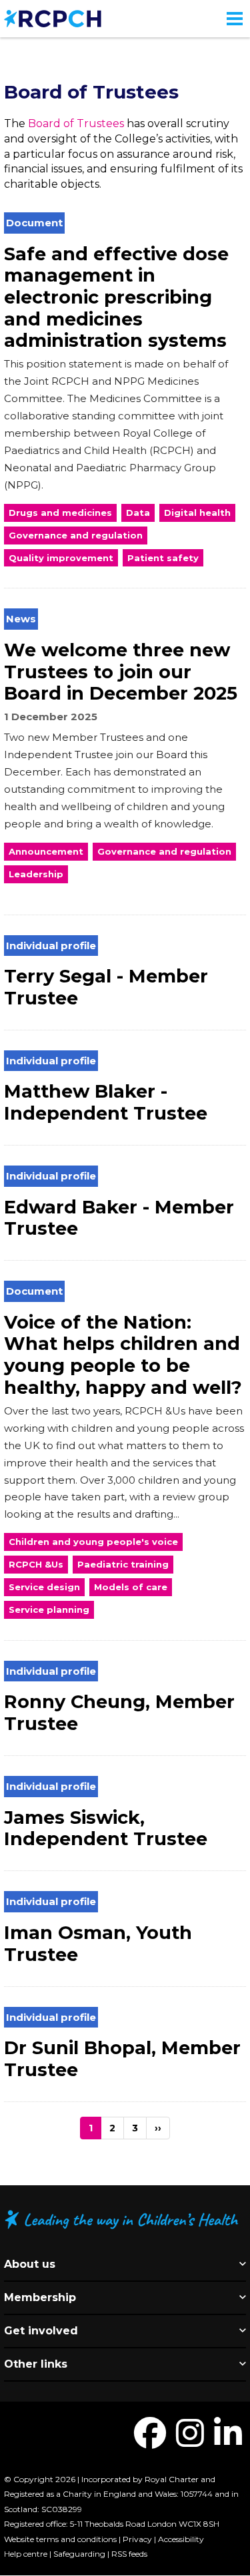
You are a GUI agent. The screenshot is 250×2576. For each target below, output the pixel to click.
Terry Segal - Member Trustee (106, 987)
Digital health (197, 513)
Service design (44, 1587)
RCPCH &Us (36, 1564)
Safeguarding (79, 2554)
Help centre (26, 2554)
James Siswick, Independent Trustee (106, 1828)
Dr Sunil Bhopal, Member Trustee (122, 2059)
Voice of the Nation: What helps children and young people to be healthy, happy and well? (123, 1355)
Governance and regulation (76, 535)
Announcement (46, 851)
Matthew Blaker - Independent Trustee (106, 1102)
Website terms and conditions (60, 2539)
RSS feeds (129, 2554)
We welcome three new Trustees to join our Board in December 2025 (121, 672)
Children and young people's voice (93, 1542)
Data (138, 513)
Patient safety (163, 558)
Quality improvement (61, 558)
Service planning (49, 1610)
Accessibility (181, 2539)
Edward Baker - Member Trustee (119, 1218)
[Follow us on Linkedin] (228, 2441)
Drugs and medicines (60, 513)
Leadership (36, 874)
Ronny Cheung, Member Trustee (119, 1713)
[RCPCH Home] (53, 18)
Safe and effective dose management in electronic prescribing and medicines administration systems (116, 298)
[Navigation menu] (235, 19)
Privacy (137, 2539)
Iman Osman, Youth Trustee (98, 1944)
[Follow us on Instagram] (190, 2441)
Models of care (131, 1587)
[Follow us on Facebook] (150, 2441)
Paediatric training (123, 1564)
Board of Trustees (76, 123)
